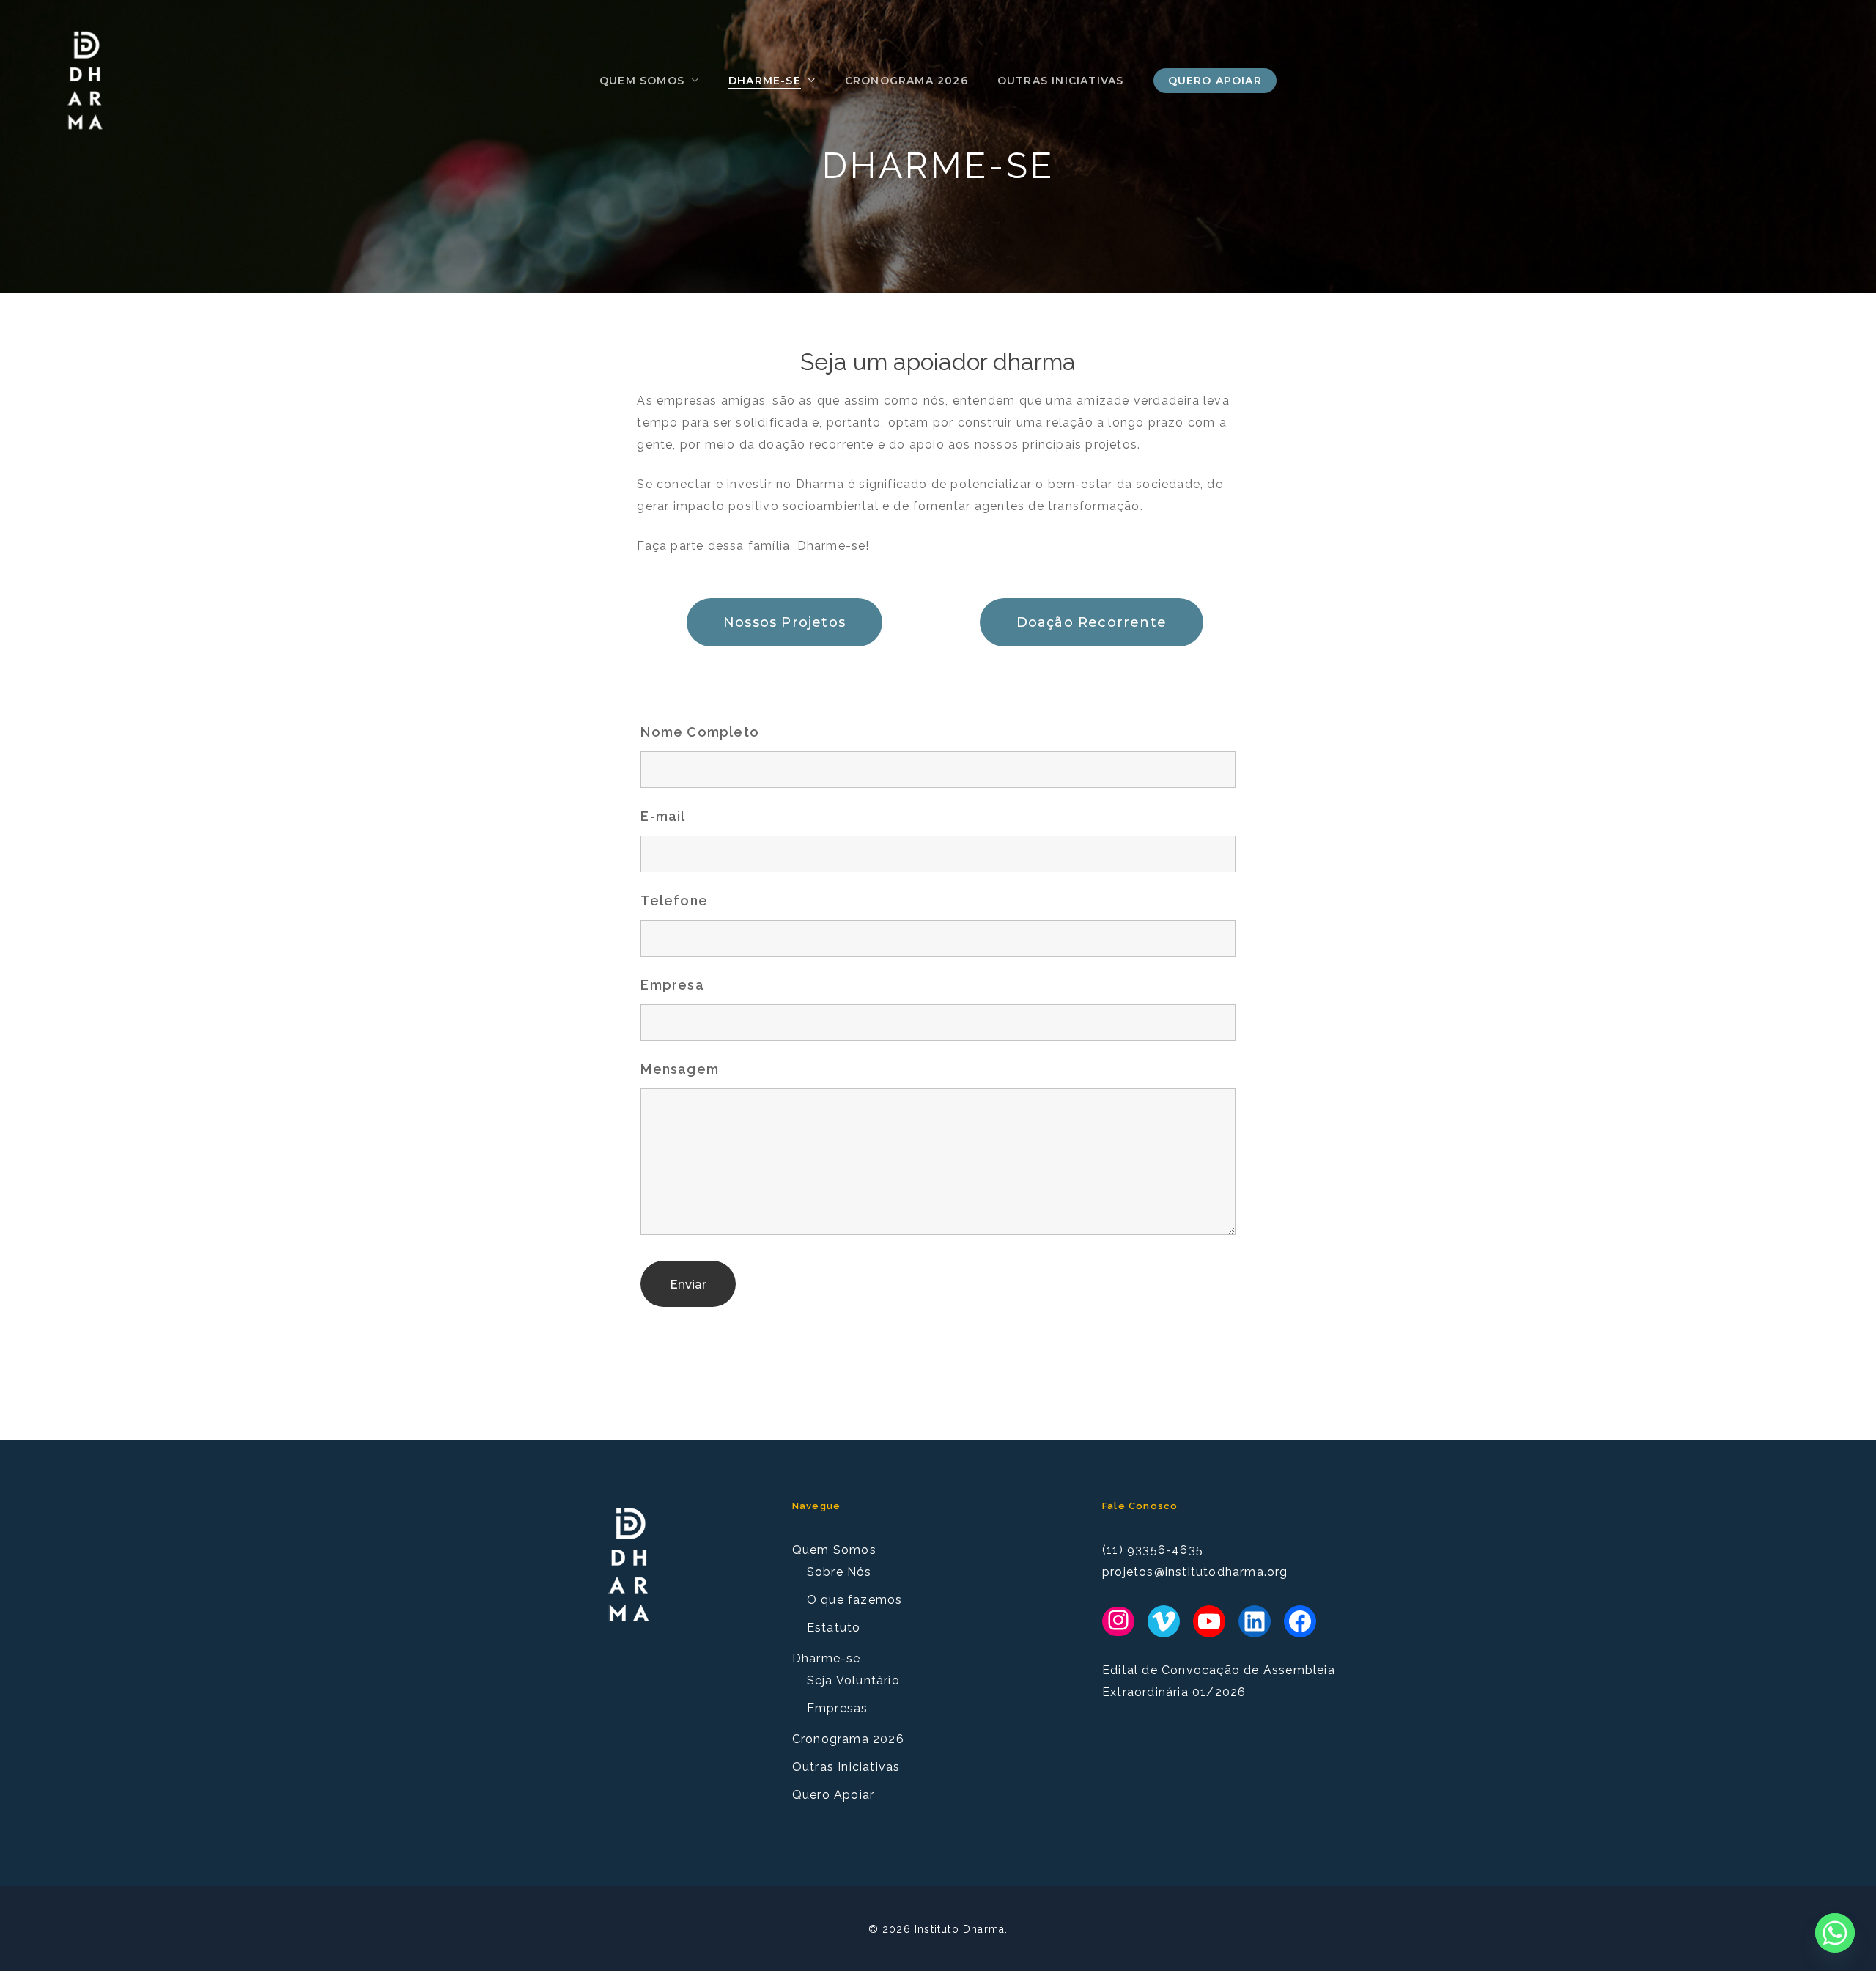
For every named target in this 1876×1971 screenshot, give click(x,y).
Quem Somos (834, 1550)
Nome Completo (700, 732)
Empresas (838, 1708)
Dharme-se (827, 1658)
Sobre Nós (839, 1572)
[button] (784, 622)
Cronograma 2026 (848, 1739)
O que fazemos (855, 1600)
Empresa (672, 985)
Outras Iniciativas (846, 1767)
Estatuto (834, 1628)
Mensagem (680, 1069)
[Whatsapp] (1835, 1933)
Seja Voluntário (853, 1680)
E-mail (663, 816)
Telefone (674, 900)
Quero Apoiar (833, 1795)
